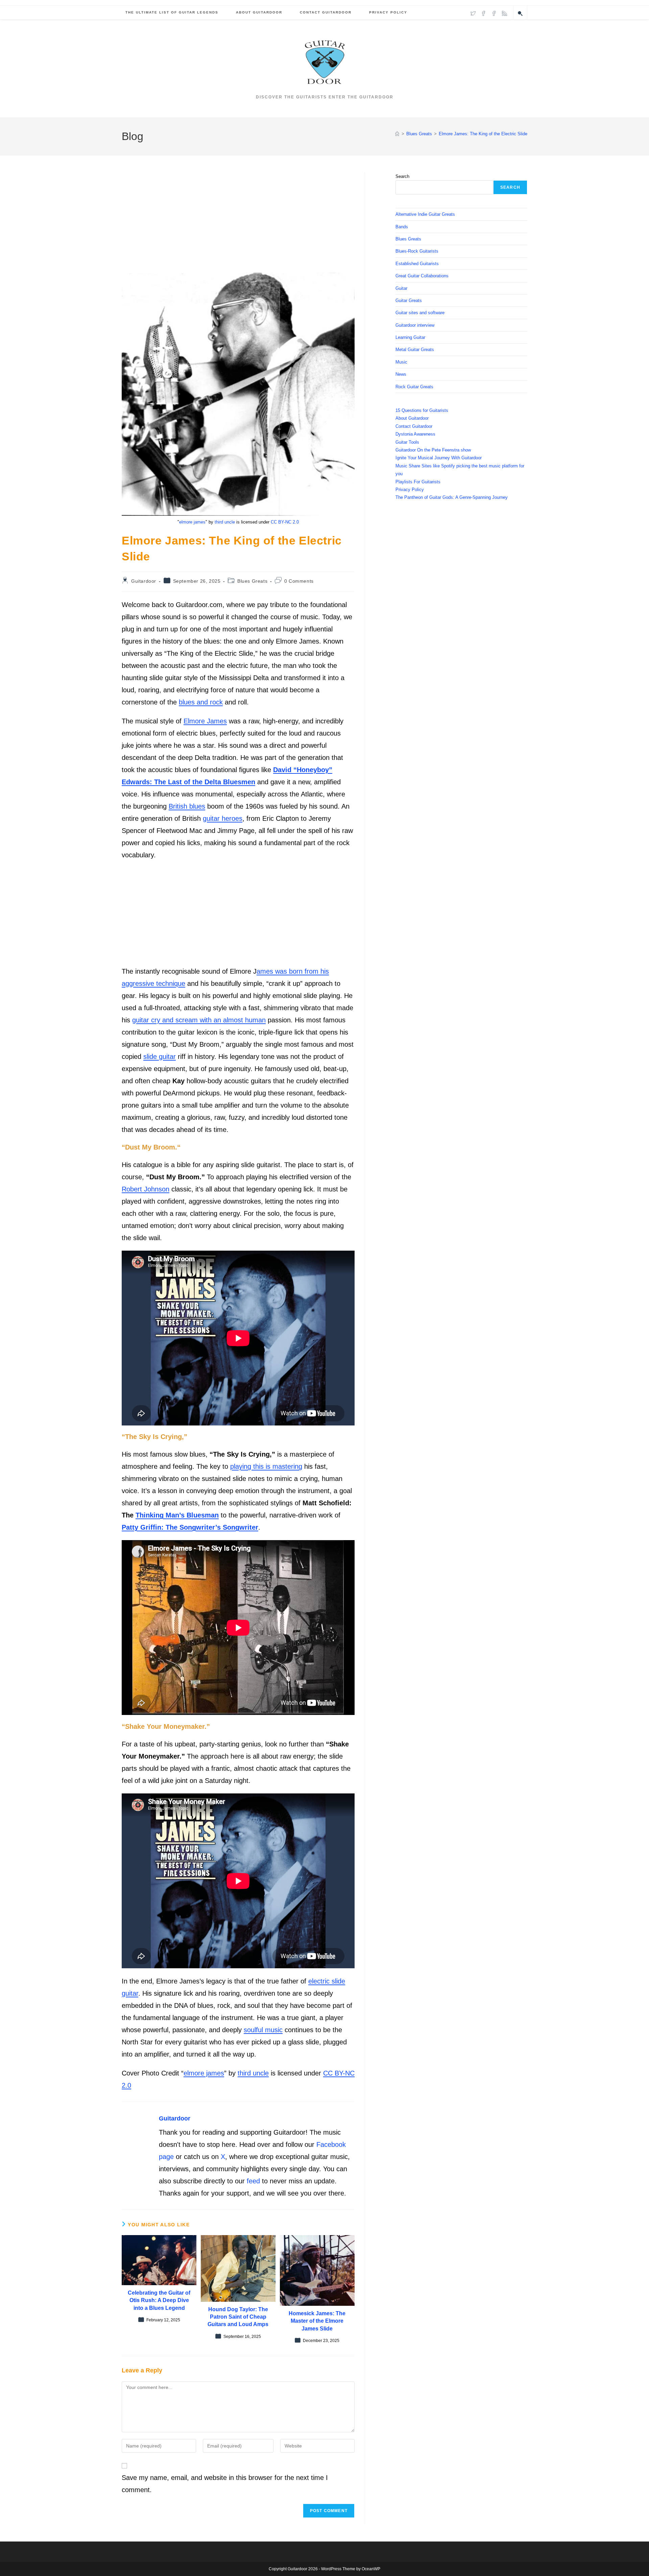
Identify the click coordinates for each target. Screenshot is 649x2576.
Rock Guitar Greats (414, 387)
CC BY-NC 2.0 (285, 522)
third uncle (225, 522)
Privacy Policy (410, 490)
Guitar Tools (407, 442)
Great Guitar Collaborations (422, 276)
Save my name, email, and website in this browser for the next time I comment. (225, 2484)
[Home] (397, 134)
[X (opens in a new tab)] (473, 13)
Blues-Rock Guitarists (417, 251)
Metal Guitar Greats (415, 350)
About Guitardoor (412, 418)
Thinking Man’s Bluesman (177, 1515)
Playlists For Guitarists (418, 482)
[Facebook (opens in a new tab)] (484, 13)
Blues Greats (252, 581)
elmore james (192, 522)
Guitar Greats (409, 300)
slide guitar (160, 1057)
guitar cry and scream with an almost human (199, 1020)
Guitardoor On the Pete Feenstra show (433, 450)
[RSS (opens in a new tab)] (504, 13)
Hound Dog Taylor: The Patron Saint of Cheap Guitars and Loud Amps (238, 2317)
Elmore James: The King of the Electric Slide (483, 134)
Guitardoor (144, 581)
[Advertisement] (238, 223)
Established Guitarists (417, 264)
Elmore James (205, 721)
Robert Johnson (146, 1189)
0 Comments (299, 581)
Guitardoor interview (415, 325)
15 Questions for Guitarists (422, 410)
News (401, 374)
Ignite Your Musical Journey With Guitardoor (439, 458)
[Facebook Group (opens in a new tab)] (494, 13)
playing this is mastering (266, 1466)
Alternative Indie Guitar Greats (425, 214)
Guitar (401, 288)
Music (401, 362)
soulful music (263, 2030)
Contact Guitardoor (414, 426)
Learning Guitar (410, 337)
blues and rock (201, 702)
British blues (187, 806)
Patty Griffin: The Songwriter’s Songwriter (190, 1527)
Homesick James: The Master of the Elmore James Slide (317, 2321)
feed (253, 2181)
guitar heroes (223, 818)
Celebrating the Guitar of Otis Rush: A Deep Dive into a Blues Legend (159, 2300)
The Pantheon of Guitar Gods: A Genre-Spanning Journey (452, 497)
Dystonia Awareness (415, 434)
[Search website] (520, 14)
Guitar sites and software (420, 313)
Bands (402, 227)
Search (402, 176)
